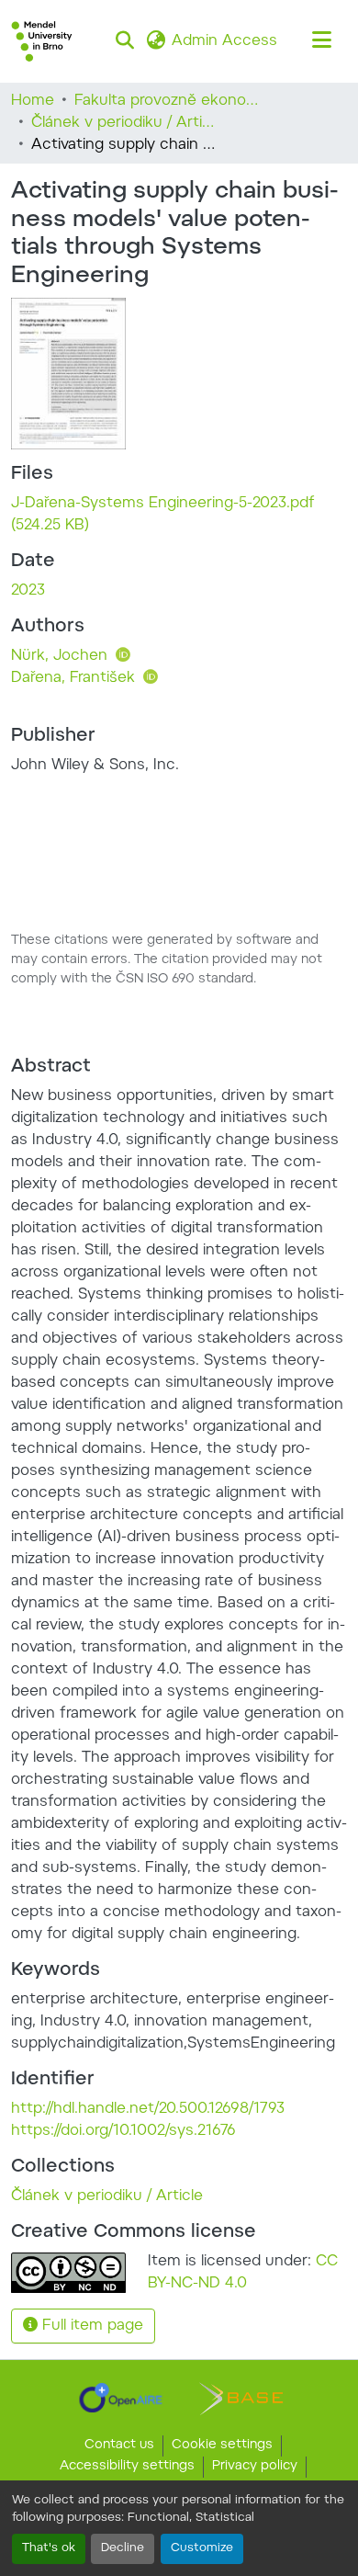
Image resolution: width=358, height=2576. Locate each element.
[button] (42, 41)
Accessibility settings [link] (127, 2467)
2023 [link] (28, 591)
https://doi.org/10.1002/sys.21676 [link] (123, 2131)
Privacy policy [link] (255, 2467)
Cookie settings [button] (222, 2445)
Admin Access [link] (224, 41)
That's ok (49, 2548)
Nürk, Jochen (62, 656)
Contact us (119, 2445)
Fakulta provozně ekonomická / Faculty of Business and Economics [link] (166, 101)
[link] (179, 515)
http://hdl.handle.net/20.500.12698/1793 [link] (148, 2109)
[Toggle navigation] (321, 41)
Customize (202, 2548)
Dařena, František (75, 678)
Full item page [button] (90, 2326)
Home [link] (33, 101)
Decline (123, 2548)
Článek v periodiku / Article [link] (123, 123)
